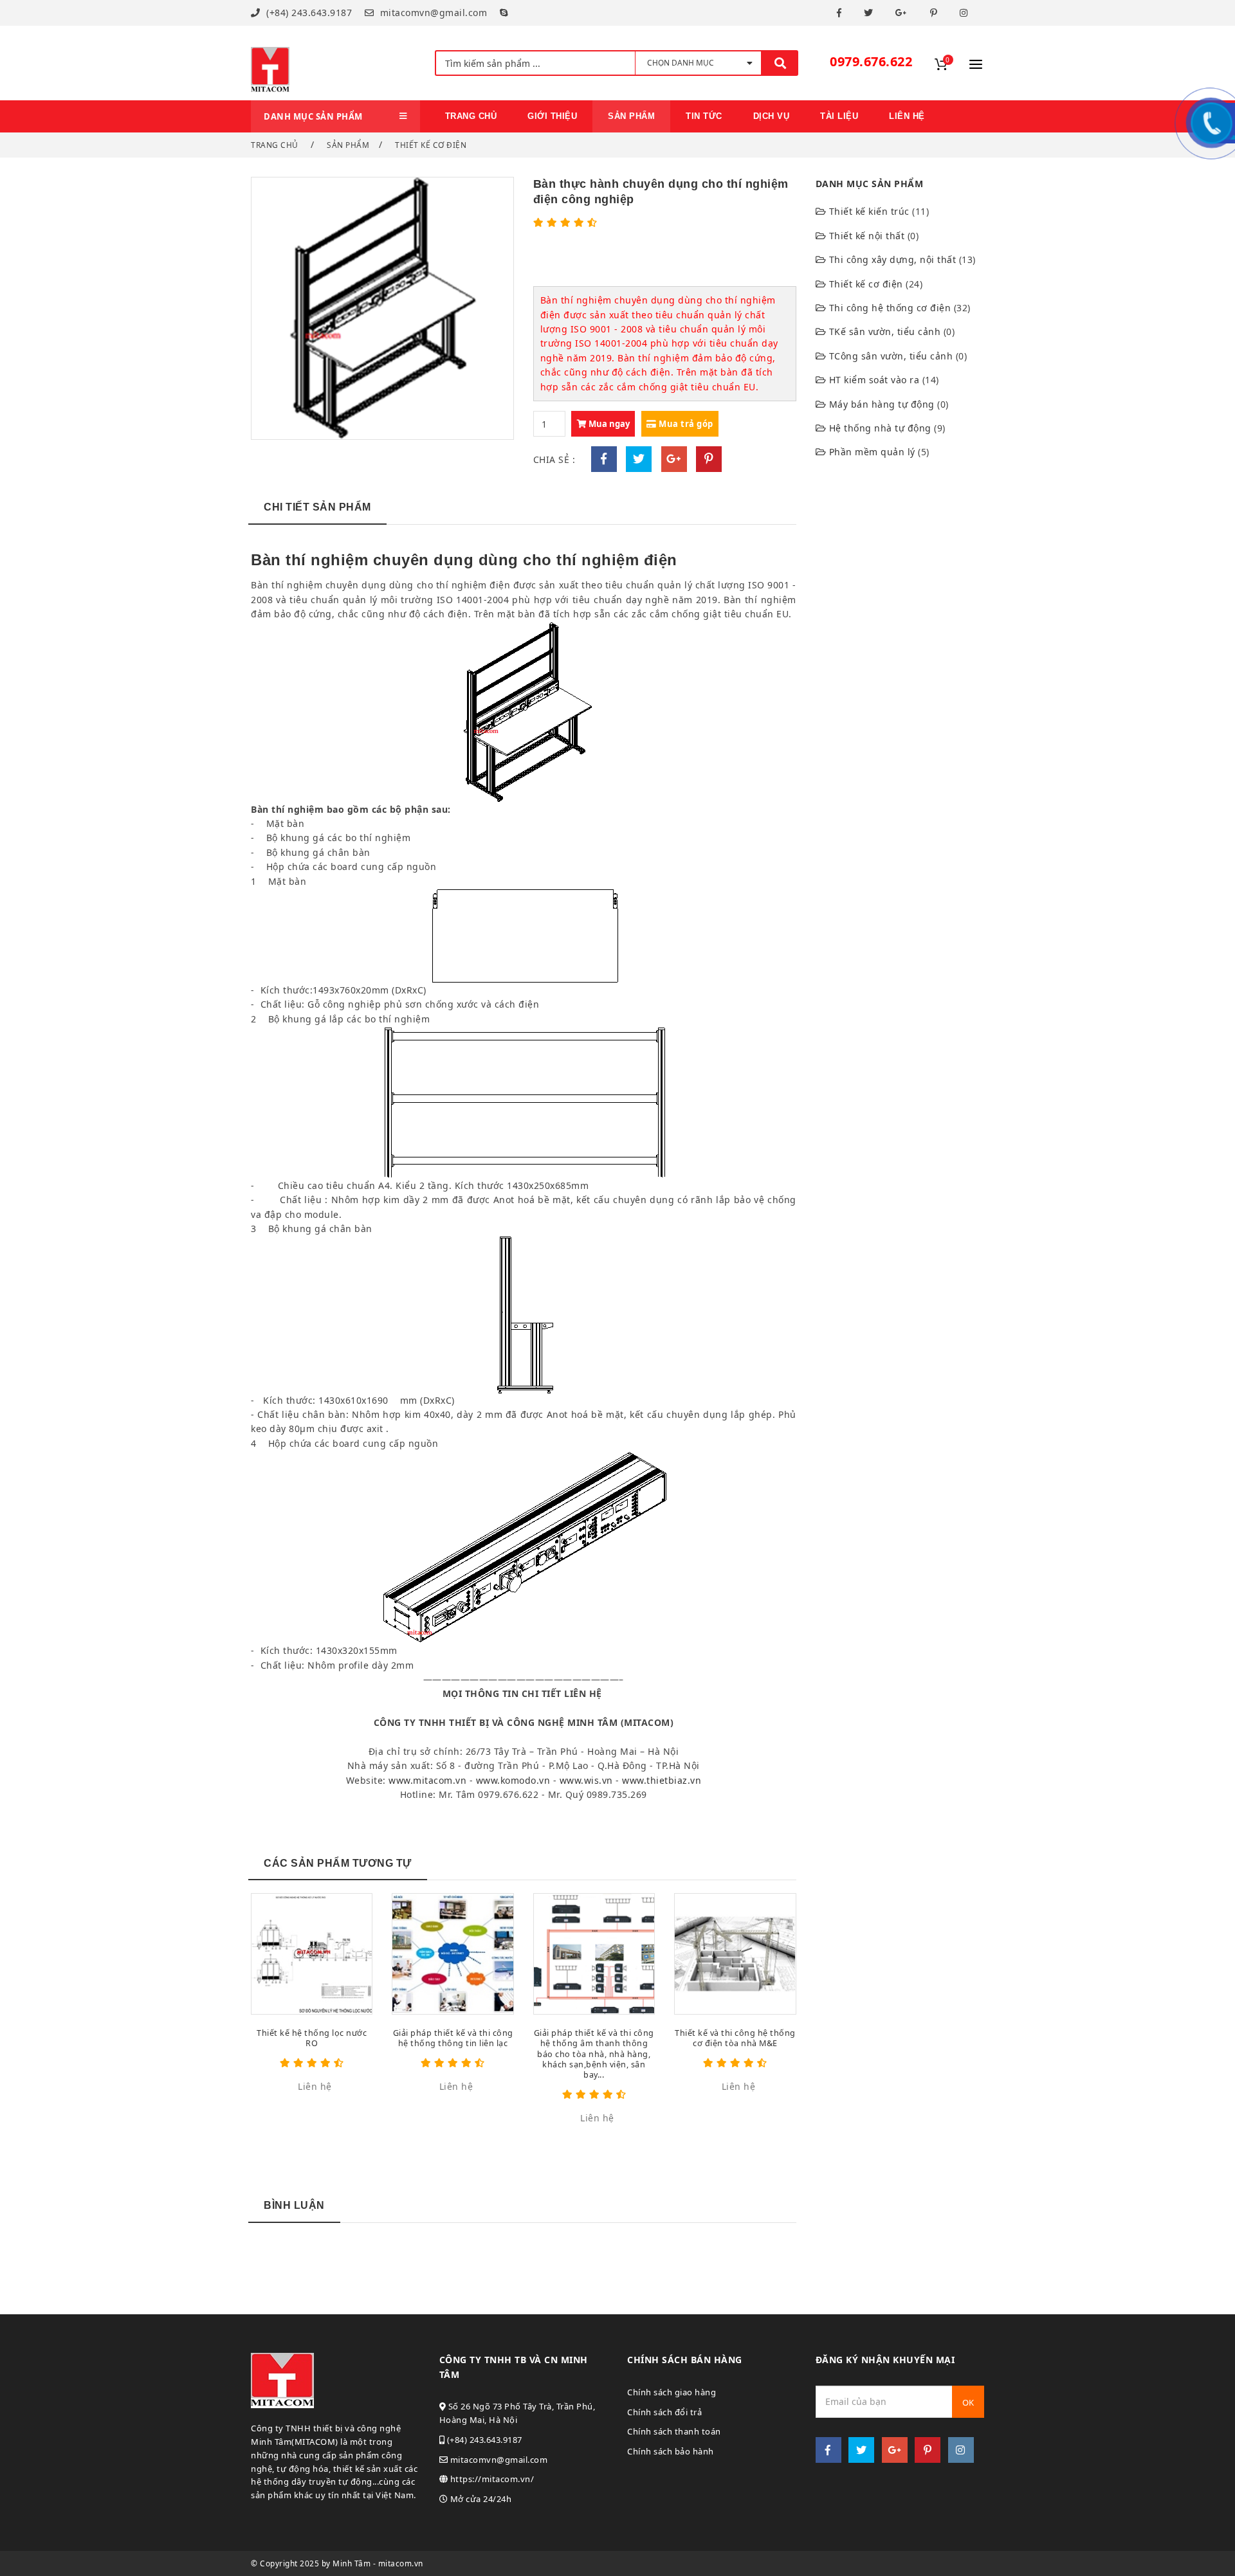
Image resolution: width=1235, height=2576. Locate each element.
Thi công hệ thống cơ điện (890, 308)
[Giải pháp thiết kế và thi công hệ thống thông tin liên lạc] (453, 1954)
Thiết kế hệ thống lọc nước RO (312, 2038)
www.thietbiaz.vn (662, 1780)
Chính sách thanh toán (674, 2431)
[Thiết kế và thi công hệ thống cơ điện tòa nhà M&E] (735, 1954)
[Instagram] (965, 13)
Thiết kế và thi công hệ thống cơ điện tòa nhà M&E (735, 2038)
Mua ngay (608, 424)
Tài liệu (839, 116)
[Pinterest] (936, 13)
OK (968, 2402)
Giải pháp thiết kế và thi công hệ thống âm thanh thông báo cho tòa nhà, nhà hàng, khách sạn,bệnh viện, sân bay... (594, 2054)
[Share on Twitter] (639, 459)
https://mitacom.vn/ (491, 2479)
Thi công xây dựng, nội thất (893, 259)
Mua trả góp (685, 424)
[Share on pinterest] (709, 459)
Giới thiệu (552, 116)
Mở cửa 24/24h (480, 2499)
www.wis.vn (586, 1780)
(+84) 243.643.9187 (308, 13)
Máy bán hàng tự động (882, 404)
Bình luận (294, 2205)
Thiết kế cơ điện (431, 145)
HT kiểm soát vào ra (874, 380)
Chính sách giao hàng (672, 2392)
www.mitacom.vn (427, 1780)
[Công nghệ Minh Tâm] (270, 63)
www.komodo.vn (513, 1780)
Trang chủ (471, 116)
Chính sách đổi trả (664, 2412)
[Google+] (903, 13)
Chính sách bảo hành (671, 2451)
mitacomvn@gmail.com (432, 13)
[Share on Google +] (674, 459)
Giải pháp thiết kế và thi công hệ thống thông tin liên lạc (453, 2038)
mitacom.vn (401, 2563)
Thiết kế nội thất (867, 236)
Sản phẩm (348, 145)
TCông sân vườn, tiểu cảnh (891, 356)
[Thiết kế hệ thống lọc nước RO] (312, 1954)
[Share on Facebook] (604, 459)
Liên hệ (907, 116)
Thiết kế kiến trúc (869, 211)
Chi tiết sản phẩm (317, 507)
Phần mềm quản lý (872, 452)
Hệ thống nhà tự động (880, 428)
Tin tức (704, 116)
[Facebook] (841, 13)
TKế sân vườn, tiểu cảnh (885, 331)
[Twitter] (870, 13)
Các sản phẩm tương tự (338, 1863)
